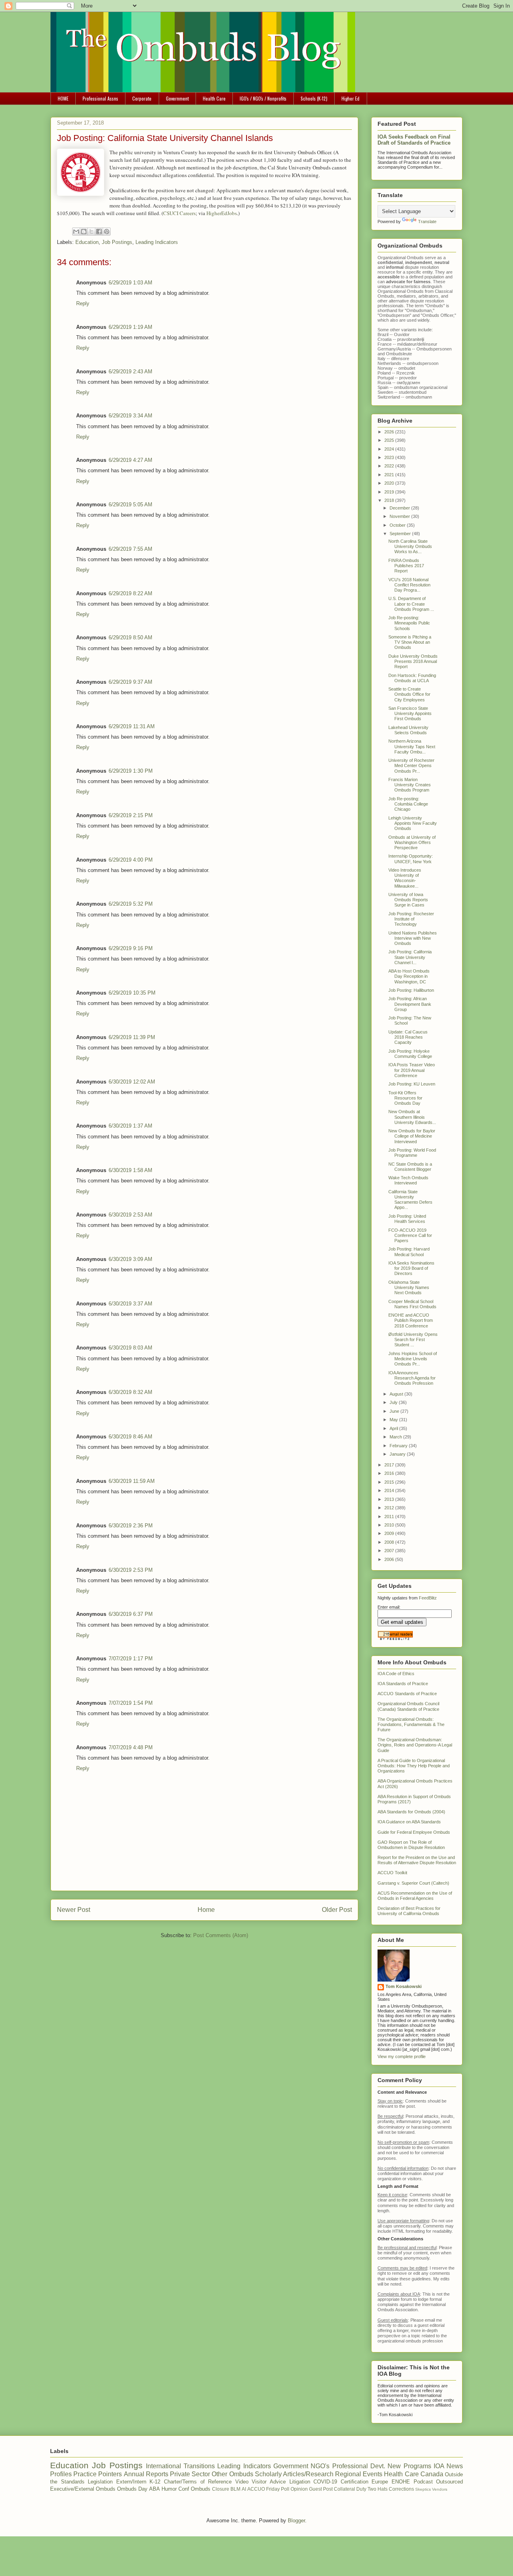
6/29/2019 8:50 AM (130, 637)
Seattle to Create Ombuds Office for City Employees (409, 694)
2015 (390, 1482)
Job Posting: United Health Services (407, 1219)
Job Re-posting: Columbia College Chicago (408, 804)
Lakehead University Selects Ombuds (408, 730)
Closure (221, 2489)
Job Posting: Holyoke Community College (410, 1054)
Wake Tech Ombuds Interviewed (408, 1180)
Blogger (296, 2521)
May (394, 1420)
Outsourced (449, 2482)
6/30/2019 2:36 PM (131, 1526)
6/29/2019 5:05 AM (130, 505)
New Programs (409, 2466)
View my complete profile (402, 2056)
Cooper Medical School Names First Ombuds (412, 1304)
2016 (390, 1473)
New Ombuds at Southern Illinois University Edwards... (412, 1117)
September (401, 534)
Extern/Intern (131, 2482)
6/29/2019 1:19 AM (130, 327)
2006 (390, 1559)
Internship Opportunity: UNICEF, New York (411, 859)
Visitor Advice (269, 2482)
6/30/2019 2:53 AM (130, 1215)
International (164, 2466)
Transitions (199, 2466)
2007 (390, 1551)
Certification (354, 2482)
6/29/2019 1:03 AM (130, 283)
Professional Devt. (359, 2466)
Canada (432, 2474)
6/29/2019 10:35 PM (132, 993)
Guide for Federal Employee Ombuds (414, 1832)
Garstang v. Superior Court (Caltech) (413, 1883)
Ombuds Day (132, 2489)
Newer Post (74, 1910)
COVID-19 (325, 2482)
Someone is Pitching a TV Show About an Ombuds (410, 642)
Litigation (300, 2482)
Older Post (337, 1910)
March (396, 1437)
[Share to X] (91, 232)
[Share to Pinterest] (107, 232)
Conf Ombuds (194, 2489)
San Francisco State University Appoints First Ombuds (410, 713)
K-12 (155, 2482)
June (395, 1411)
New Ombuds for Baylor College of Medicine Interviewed (412, 1136)
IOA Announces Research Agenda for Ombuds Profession (412, 1378)
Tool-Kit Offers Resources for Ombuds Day (405, 1098)
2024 (390, 449)
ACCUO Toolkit (392, 1873)
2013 (390, 1499)
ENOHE (401, 2482)
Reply (83, 303)
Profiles (61, 2474)
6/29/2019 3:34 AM (130, 416)
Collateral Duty (350, 2489)
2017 (390, 1465)
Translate (427, 222)
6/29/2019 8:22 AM (130, 593)
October (398, 525)
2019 (390, 492)
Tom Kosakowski (404, 1986)
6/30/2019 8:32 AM (130, 1392)
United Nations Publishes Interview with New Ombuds (413, 938)
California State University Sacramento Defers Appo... (410, 1200)
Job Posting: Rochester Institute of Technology (411, 919)
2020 (390, 483)
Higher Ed (350, 98)
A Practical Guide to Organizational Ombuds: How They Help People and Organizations (414, 1766)
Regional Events (359, 2474)
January (398, 1454)
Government (177, 98)
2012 (390, 1508)
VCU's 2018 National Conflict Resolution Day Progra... (409, 585)
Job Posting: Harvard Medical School (409, 1252)
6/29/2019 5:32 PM (131, 904)
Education (87, 242)
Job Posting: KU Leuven (412, 1084)
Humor (169, 2489)
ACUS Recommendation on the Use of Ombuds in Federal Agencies (415, 1896)
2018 (390, 500)
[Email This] (76, 232)
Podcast (423, 2482)
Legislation (100, 2482)
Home (206, 1910)
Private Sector (190, 2474)
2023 (390, 457)
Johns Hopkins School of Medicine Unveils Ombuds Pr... (413, 1359)
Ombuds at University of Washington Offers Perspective (412, 842)
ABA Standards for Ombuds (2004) (411, 1812)
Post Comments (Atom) (221, 1935)
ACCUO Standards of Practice (407, 1694)
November (400, 516)
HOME (63, 98)
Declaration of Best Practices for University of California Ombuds (409, 1911)
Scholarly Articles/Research (294, 2474)
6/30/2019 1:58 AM (130, 1170)
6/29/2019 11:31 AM (132, 726)
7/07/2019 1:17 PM (131, 1659)
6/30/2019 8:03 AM (130, 1348)
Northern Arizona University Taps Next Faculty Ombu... (412, 746)
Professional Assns (100, 98)
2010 (390, 1525)
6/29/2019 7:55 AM (130, 549)
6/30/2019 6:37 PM (131, 1614)
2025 (390, 440)
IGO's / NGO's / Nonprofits (263, 98)
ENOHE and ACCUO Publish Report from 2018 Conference (411, 1320)
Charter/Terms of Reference (198, 2482)
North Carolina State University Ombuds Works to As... (410, 546)
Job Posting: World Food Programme (412, 1153)
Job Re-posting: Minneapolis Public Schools (409, 623)
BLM (235, 2489)
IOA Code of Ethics (396, 1674)
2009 (390, 1533)
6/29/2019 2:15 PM (131, 815)
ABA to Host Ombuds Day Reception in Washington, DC (409, 976)
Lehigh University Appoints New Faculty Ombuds (413, 823)
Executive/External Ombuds (83, 2489)
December (400, 508)
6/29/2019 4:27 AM (130, 460)
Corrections (401, 2489)
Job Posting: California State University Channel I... (410, 957)
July (394, 1402)
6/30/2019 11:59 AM (132, 1481)
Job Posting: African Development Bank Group (410, 1004)
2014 (390, 1490)
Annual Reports (146, 2474)
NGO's (320, 2466)
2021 (390, 475)
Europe (380, 2482)
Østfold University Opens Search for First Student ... (413, 1339)
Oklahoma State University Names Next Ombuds (409, 1287)
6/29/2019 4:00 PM (131, 860)
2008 (390, 1542)
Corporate (142, 98)
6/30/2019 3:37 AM (130, 1304)
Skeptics (423, 2489)
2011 (390, 1517)
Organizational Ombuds (401, 291)
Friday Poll (278, 2489)
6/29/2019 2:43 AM (130, 372)
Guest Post (321, 2489)
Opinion (299, 2489)
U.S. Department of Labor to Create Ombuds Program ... (411, 604)
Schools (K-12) (314, 98)
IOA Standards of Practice (403, 1684)
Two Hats (378, 2489)
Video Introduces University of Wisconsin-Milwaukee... (405, 878)
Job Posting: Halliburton (411, 990)
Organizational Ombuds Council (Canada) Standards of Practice (408, 1706)
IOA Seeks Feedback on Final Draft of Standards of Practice (414, 140)
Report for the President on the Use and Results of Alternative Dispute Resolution (417, 1860)
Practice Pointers (98, 2474)
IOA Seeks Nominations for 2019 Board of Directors (411, 1268)
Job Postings (117, 242)
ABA (155, 2489)
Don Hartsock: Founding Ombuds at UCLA (412, 678)
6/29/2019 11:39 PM (132, 1037)
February (399, 1446)
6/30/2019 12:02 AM (132, 1082)
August (397, 1394)
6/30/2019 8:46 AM (130, 1437)
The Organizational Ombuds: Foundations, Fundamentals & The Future (411, 1724)
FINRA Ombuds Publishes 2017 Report (406, 566)
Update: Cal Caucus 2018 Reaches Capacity (408, 1037)
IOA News (448, 2466)
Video (242, 2482)
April (394, 1428)
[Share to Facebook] (99, 232)
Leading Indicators (157, 242)
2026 (390, 432)
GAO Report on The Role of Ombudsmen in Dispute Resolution (411, 1845)
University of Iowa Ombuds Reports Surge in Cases (408, 900)
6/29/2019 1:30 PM (131, 771)
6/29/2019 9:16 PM (131, 948)
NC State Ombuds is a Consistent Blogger (410, 1167)
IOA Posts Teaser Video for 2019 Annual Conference (412, 1070)
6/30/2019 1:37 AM (130, 1126)
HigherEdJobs (222, 213)
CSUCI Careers (179, 213)
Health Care (214, 98)
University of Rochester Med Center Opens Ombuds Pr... (411, 765)
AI (244, 2489)
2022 (390, 466)
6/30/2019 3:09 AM (130, 1259)
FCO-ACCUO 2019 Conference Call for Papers (410, 1235)
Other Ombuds (232, 2474)
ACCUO (256, 2489)
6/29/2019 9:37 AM (130, 682)
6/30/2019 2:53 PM (131, 1570)
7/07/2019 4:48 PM (131, 1747)
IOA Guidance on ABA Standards (409, 1822)
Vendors (440, 2489)
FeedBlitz (428, 1598)
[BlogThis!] (84, 232)
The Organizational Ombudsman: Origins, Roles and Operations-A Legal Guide (415, 1745)
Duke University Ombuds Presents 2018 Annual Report (413, 661)
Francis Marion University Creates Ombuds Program (410, 785)
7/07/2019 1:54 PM (131, 1703)
